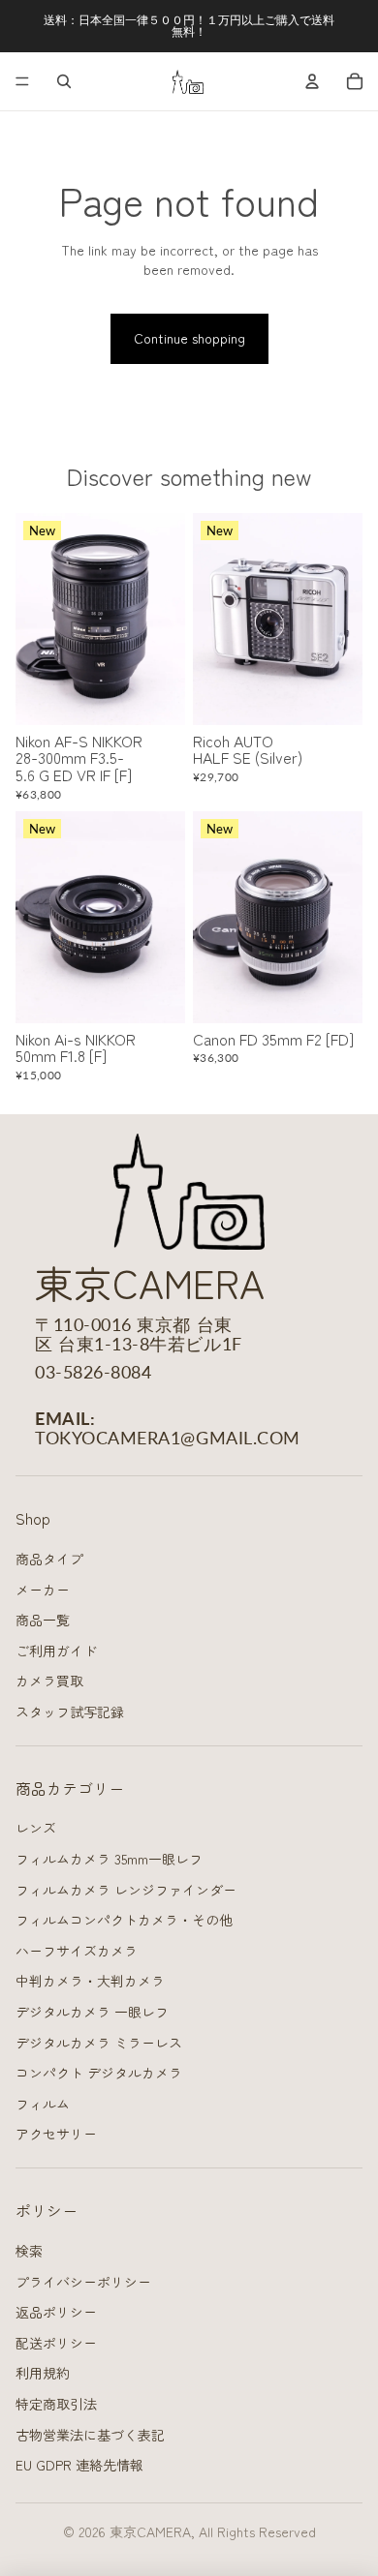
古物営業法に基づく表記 (90, 2435)
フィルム (43, 2104)
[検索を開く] (64, 81)
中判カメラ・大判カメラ (90, 1981)
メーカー (43, 1590)
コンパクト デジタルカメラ (99, 2073)
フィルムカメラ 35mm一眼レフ (109, 1859)
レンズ (36, 1828)
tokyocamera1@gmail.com (168, 1438)
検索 (29, 2251)
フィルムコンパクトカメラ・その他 (124, 1920)
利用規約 (43, 2373)
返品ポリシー (56, 2312)
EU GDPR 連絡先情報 (79, 2465)
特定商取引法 (56, 2404)
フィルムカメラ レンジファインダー (126, 1890)
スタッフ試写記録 (70, 1712)
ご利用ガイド (56, 1651)
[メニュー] (22, 81)
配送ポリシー (56, 2343)
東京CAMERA (150, 2531)
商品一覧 (43, 1620)
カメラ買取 (49, 1681)
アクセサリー (56, 2134)
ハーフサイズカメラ (77, 1951)
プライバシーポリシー (83, 2282)
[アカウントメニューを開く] (312, 81)
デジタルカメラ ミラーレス (99, 2043)
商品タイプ (49, 1559)
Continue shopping (189, 338)
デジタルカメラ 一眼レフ (92, 2012)
